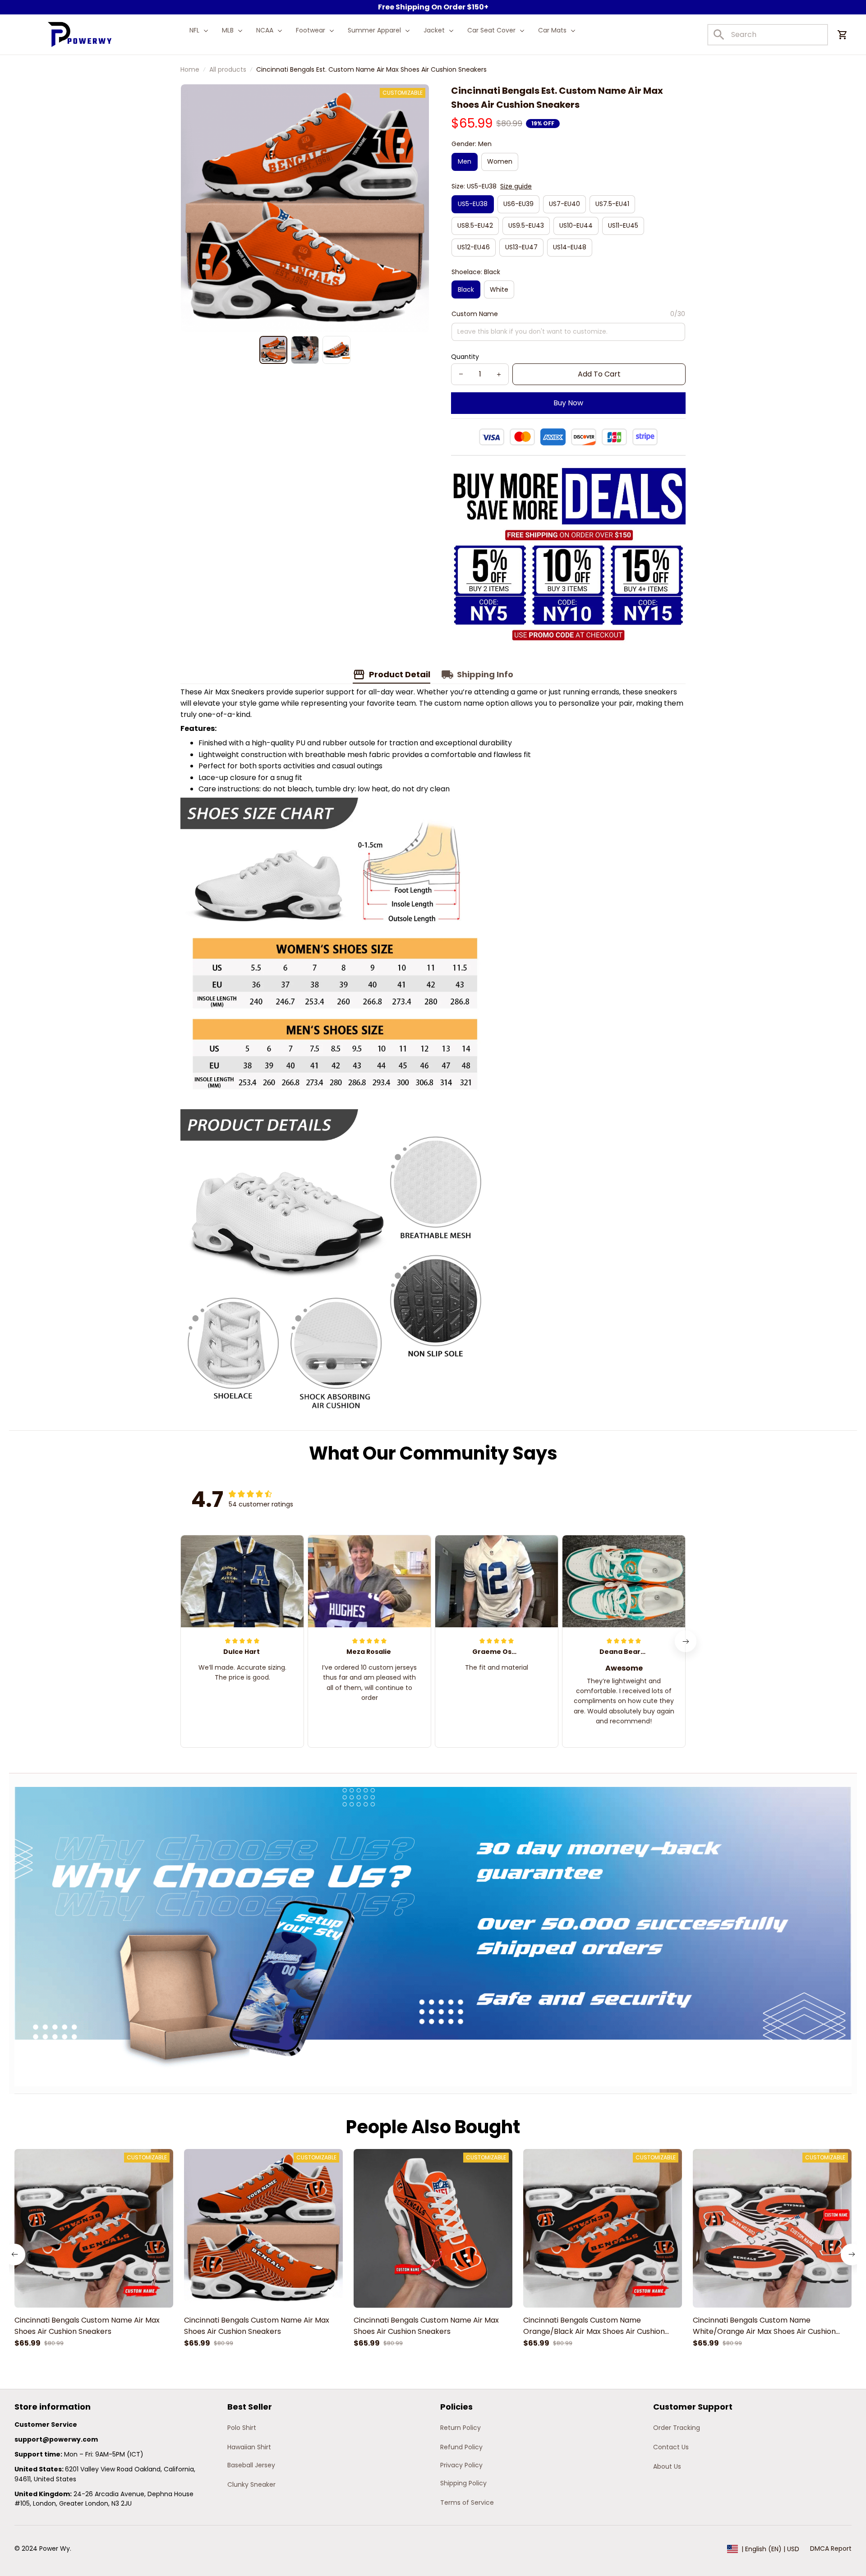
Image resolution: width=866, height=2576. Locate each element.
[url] (56, 2440)
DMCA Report (831, 2548)
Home (190, 69)
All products (228, 69)
